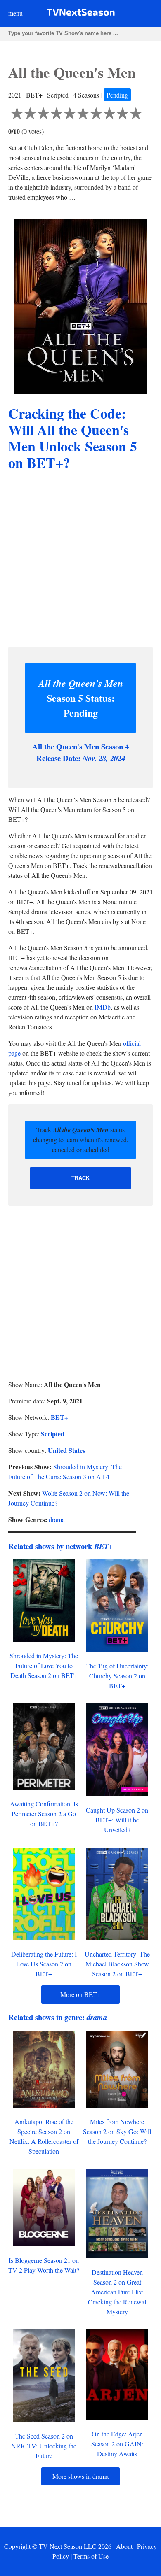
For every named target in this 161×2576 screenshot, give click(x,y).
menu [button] (15, 13)
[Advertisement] (80, 560)
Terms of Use (91, 2556)
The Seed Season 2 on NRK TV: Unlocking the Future (44, 2446)
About (124, 2546)
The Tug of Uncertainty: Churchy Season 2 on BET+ (117, 1676)
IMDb (103, 1007)
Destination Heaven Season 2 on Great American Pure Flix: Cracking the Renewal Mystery (117, 2292)
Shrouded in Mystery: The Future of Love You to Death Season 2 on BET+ (44, 1665)
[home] (81, 14)
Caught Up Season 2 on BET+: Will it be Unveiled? (117, 1820)
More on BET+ (80, 1994)
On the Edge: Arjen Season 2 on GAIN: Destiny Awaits (117, 2444)
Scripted (53, 1434)
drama (57, 1519)
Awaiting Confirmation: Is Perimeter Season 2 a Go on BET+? (44, 1814)
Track (80, 1178)
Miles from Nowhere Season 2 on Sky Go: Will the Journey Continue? (117, 2131)
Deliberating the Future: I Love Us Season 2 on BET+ (44, 1964)
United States (66, 1450)
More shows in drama (80, 2476)
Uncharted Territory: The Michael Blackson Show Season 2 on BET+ (117, 1964)
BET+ (59, 1417)
